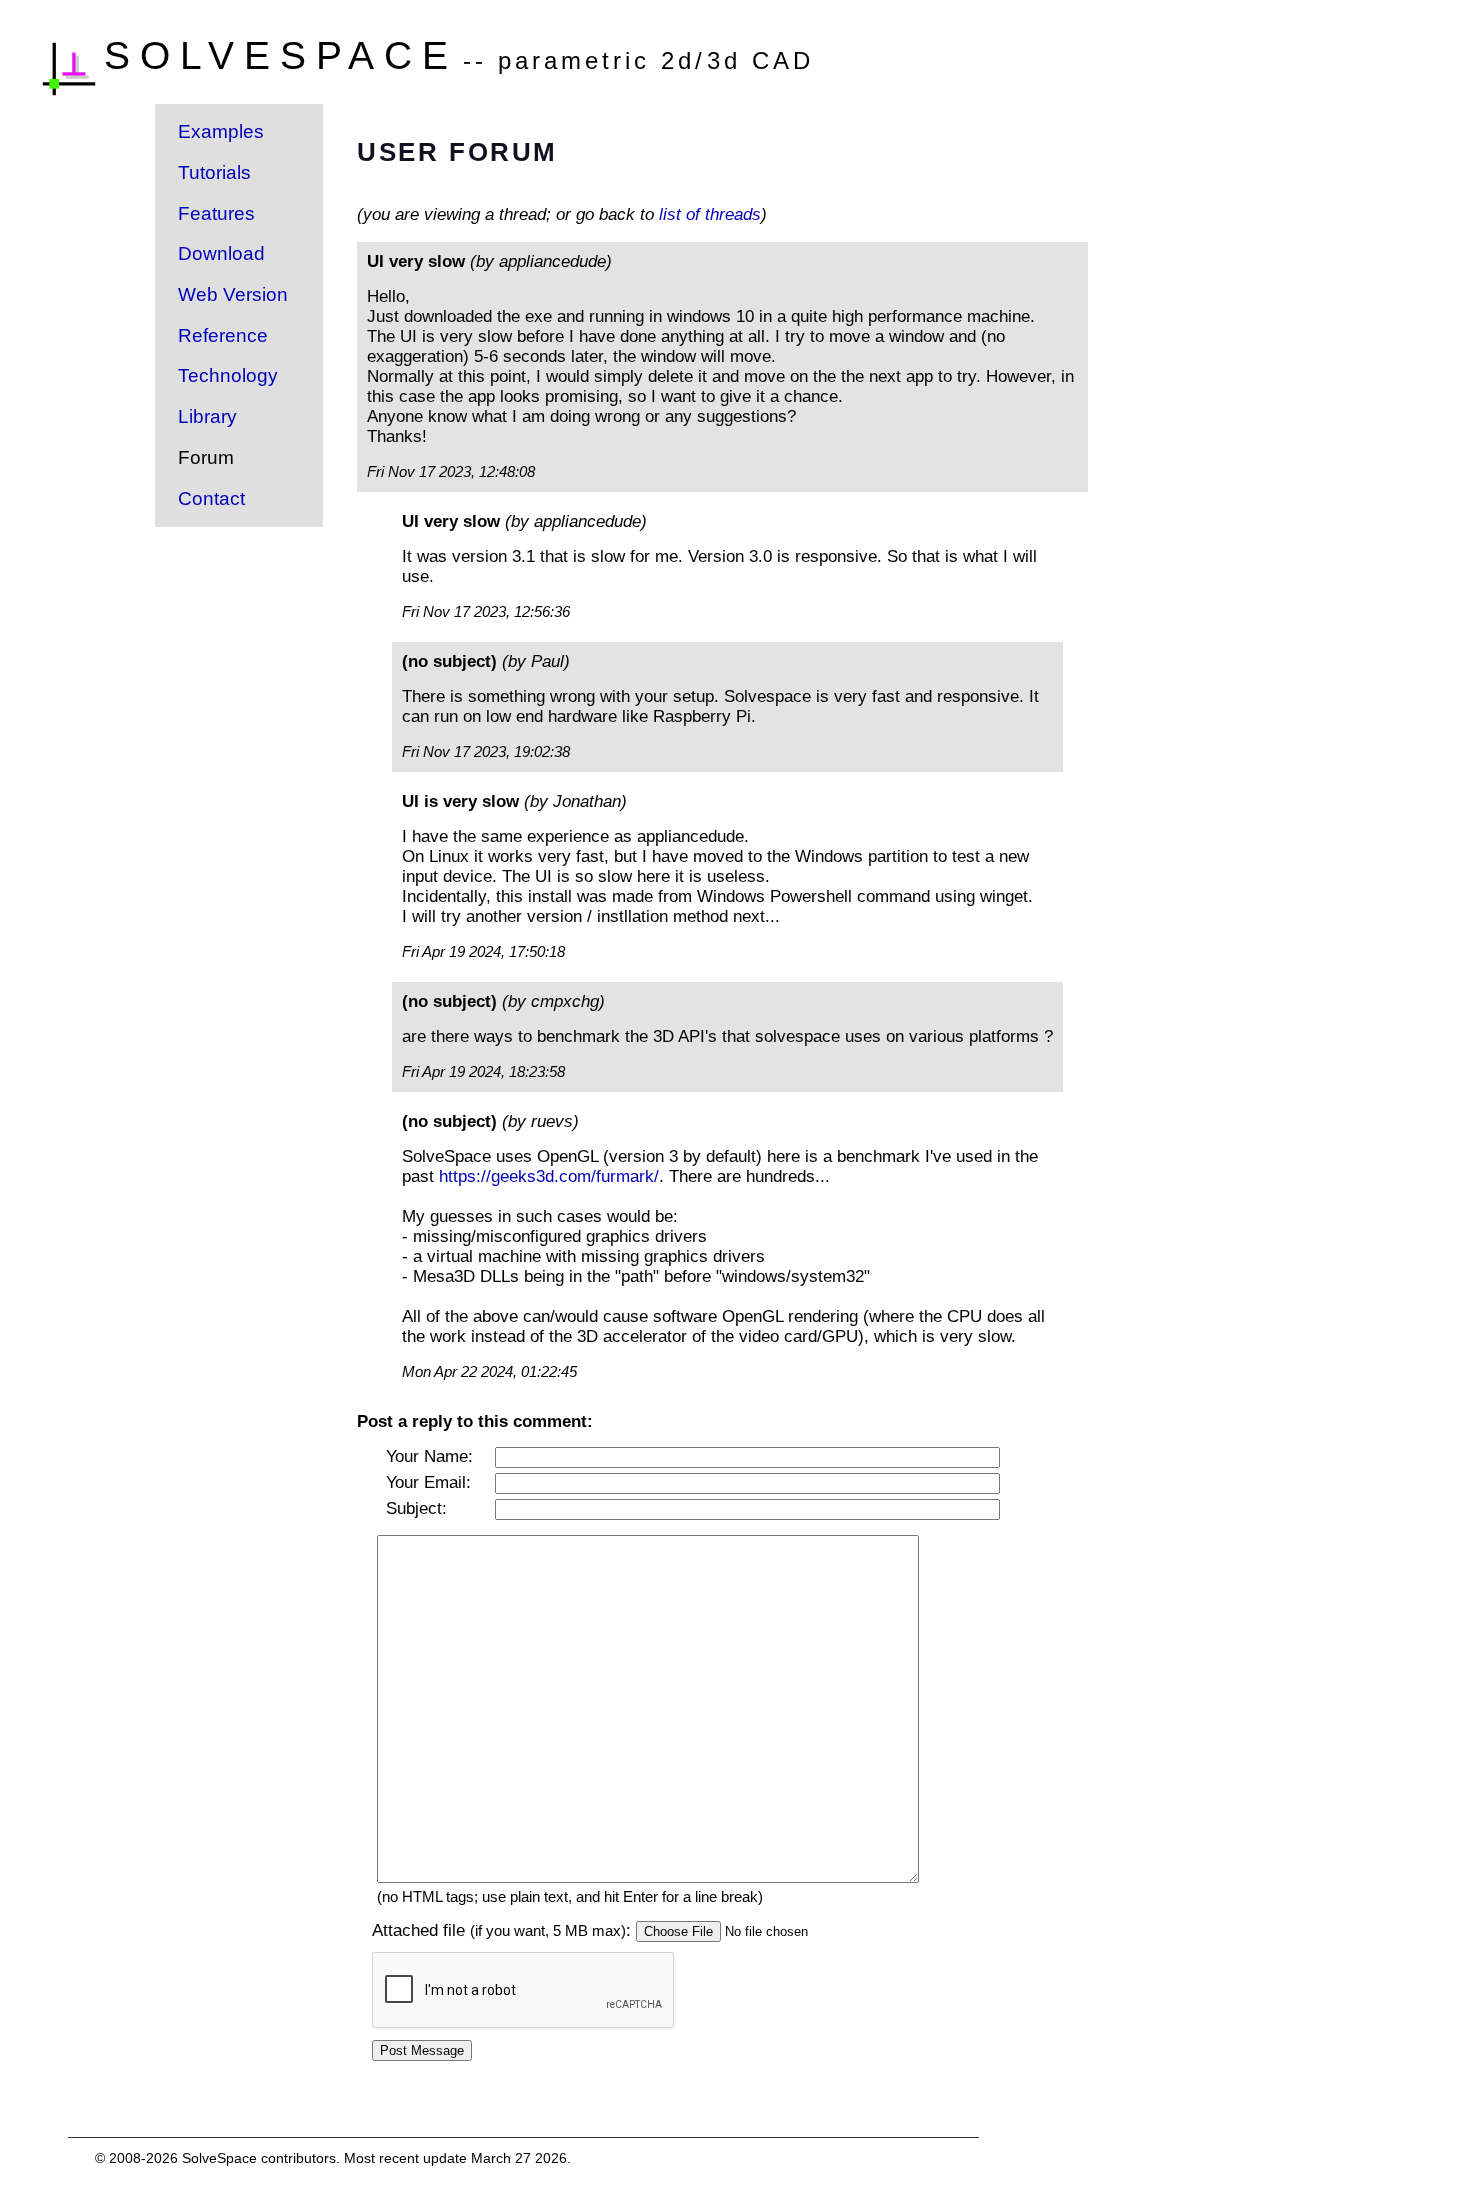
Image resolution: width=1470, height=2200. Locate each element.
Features (216, 213)
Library (207, 416)
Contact (211, 498)
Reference (223, 335)
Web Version (233, 294)
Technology (228, 375)
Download (221, 253)
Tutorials (214, 172)
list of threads (710, 214)
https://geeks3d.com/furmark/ (549, 1176)
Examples (221, 131)
